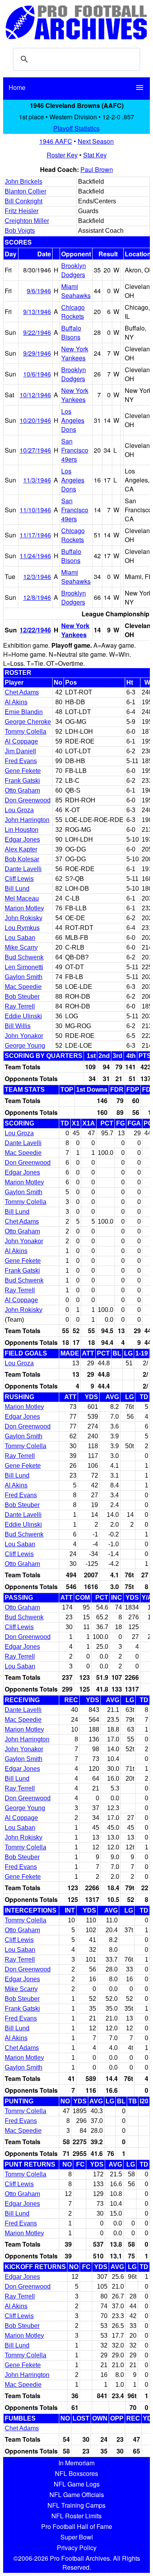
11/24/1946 (35, 556)
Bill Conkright (24, 201)
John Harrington (27, 820)
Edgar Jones (22, 839)
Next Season (96, 141)
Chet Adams (22, 692)
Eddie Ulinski (23, 1016)
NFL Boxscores (76, 2473)
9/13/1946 (37, 311)
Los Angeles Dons (73, 420)
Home (17, 87)
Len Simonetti (24, 967)
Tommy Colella (25, 732)
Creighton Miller (27, 221)
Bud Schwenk (24, 957)
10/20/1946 (35, 420)
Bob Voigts (20, 231)
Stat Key (95, 155)
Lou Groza (19, 810)
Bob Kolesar (22, 859)
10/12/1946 (35, 395)
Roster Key (62, 155)
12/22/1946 (35, 630)
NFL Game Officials (77, 2495)
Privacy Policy (77, 2548)
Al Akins (16, 702)
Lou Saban (20, 938)
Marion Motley (24, 908)
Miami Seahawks (76, 291)
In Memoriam (76, 2463)
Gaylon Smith (24, 977)
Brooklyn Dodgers (74, 270)
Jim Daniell (20, 751)
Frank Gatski (22, 781)
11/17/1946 (35, 535)
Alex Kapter (21, 849)
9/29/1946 (37, 353)
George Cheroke (28, 722)
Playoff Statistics (76, 128)
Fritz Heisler (22, 211)
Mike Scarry (21, 947)
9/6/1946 (39, 291)
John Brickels (24, 182)
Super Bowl (77, 2537)
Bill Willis (18, 1026)
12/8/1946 (37, 597)
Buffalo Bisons (71, 333)
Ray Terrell (20, 1006)
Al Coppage (21, 741)
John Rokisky (24, 918)
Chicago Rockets (73, 312)
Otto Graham (22, 790)
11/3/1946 (37, 480)
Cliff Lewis (19, 879)
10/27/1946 (35, 450)
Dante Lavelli (23, 869)
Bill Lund (17, 889)
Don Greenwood (28, 800)
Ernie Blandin (24, 712)
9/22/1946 (37, 332)
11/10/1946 (35, 510)
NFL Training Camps (76, 2505)
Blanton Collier (25, 191)
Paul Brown (97, 169)
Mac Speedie (23, 987)
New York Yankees (75, 353)
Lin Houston (22, 830)
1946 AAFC (56, 141)
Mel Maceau (22, 898)
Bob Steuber (22, 997)
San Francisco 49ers (75, 450)
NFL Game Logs (77, 2484)
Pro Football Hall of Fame (77, 2526)
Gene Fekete (23, 771)
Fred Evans (21, 761)
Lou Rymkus (22, 928)
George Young (25, 1046)
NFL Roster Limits (76, 2516)
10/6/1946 (37, 374)
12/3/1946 (37, 576)
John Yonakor (24, 1036)
